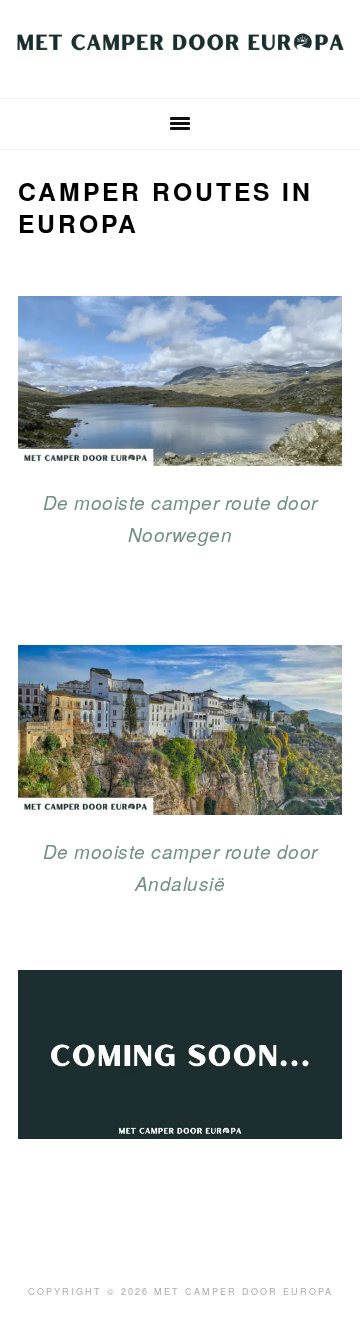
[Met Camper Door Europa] (180, 63)
